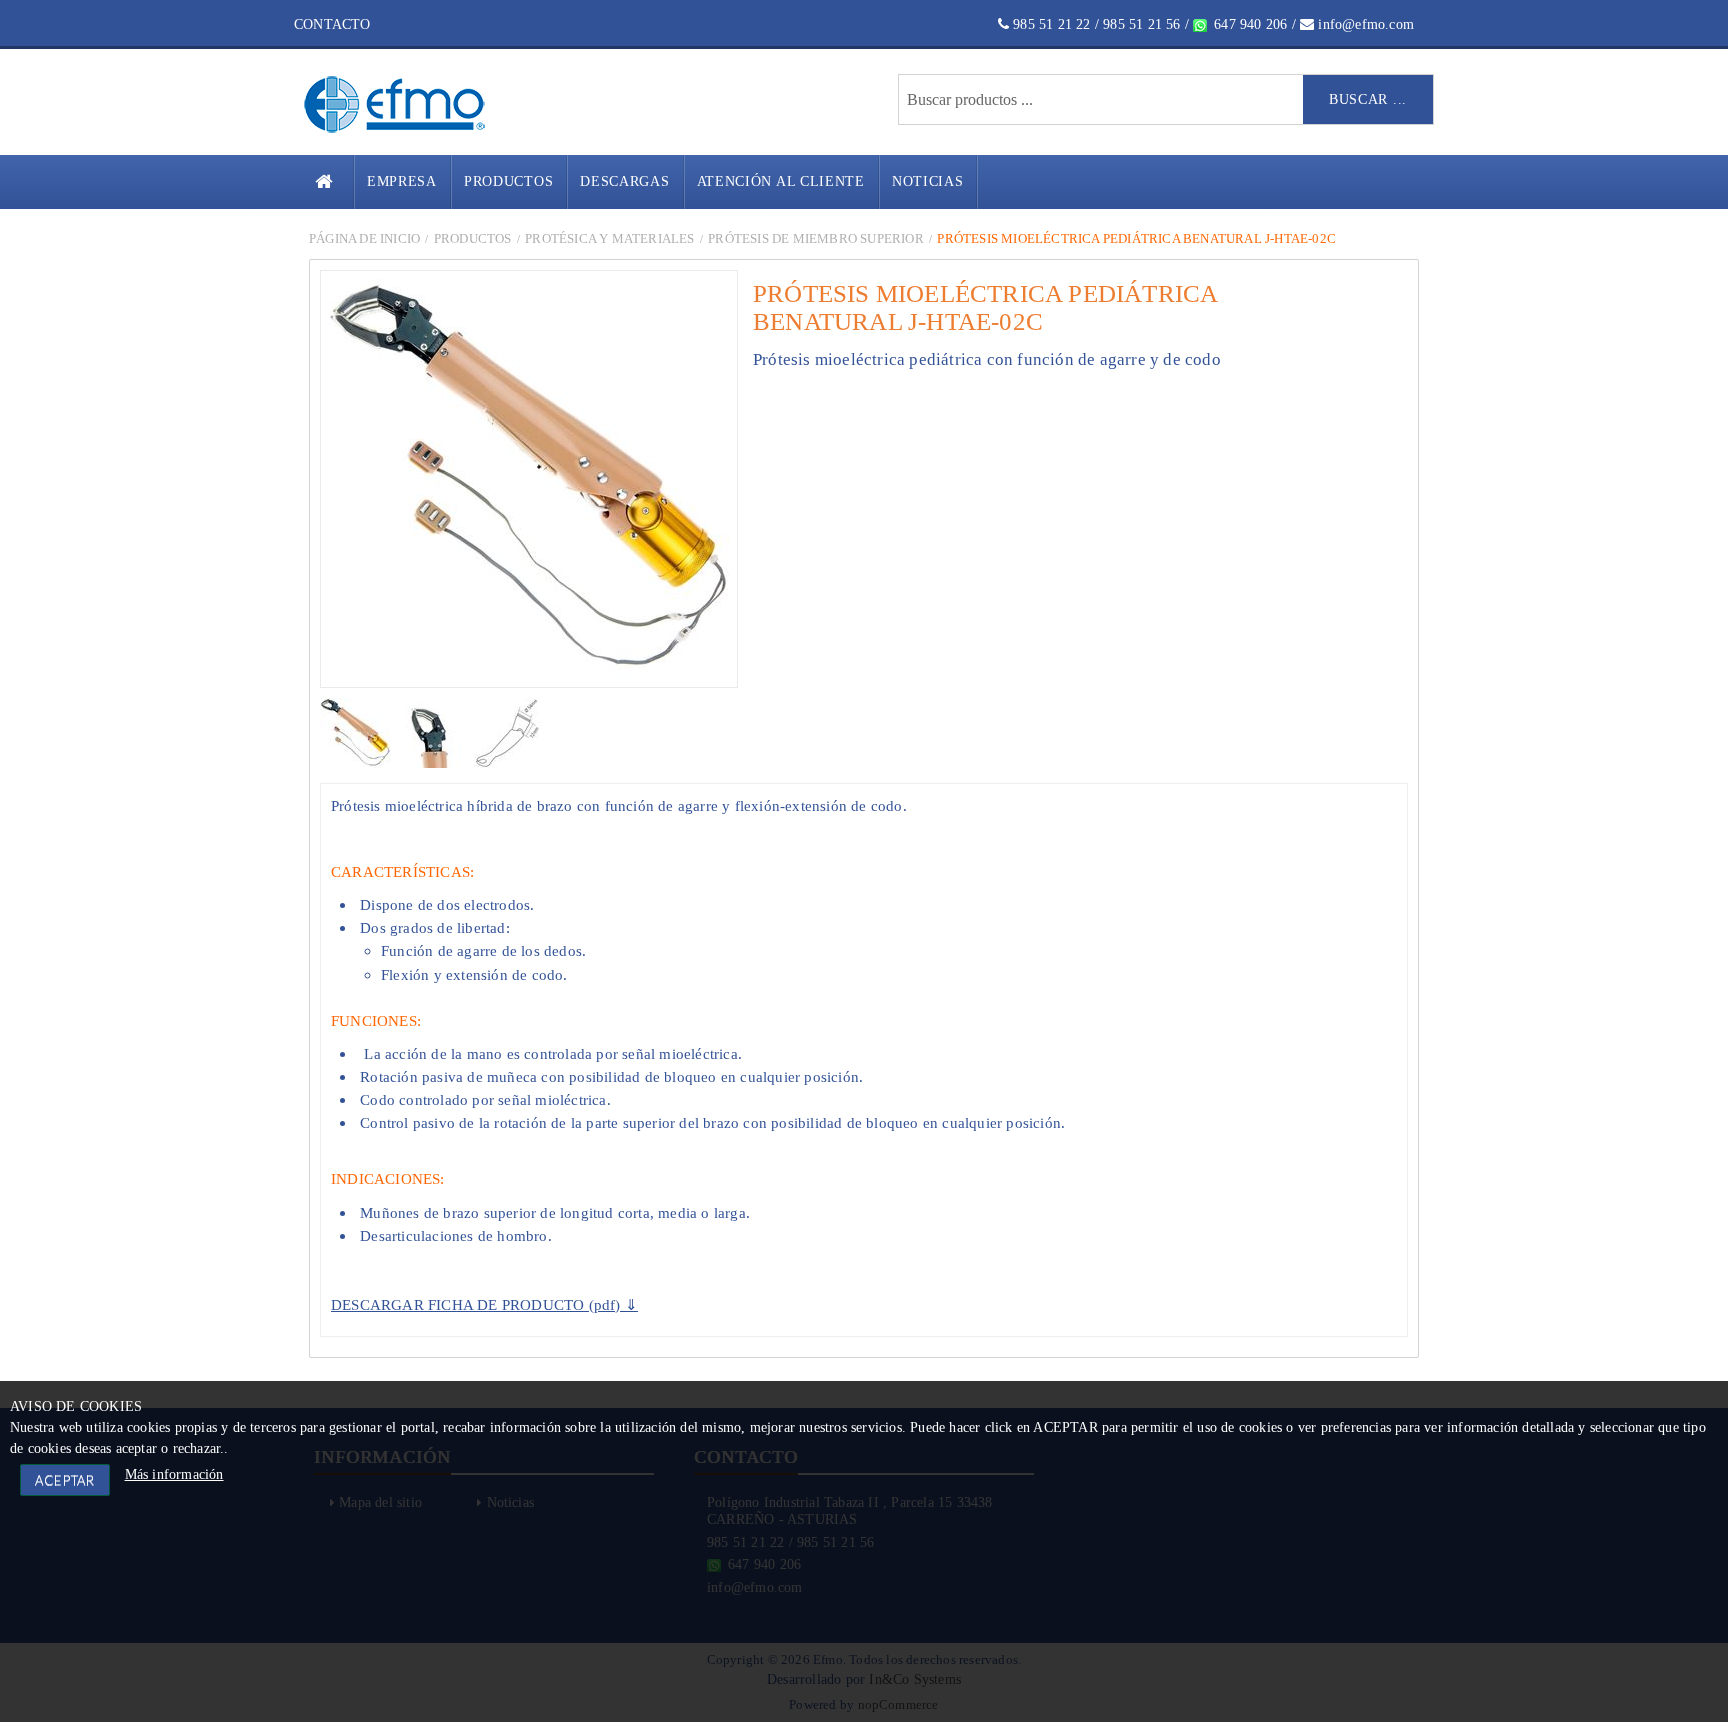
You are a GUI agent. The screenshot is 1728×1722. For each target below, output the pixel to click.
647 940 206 (1248, 24)
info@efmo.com (1364, 24)
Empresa (402, 181)
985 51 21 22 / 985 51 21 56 (1095, 24)
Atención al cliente (781, 181)
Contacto (332, 24)
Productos (508, 181)
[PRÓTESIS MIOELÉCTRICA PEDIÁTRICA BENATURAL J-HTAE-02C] (357, 731)
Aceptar (65, 1480)
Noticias (928, 181)
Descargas (624, 181)
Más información (174, 1474)
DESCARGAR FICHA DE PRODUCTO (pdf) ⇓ (484, 1304)
